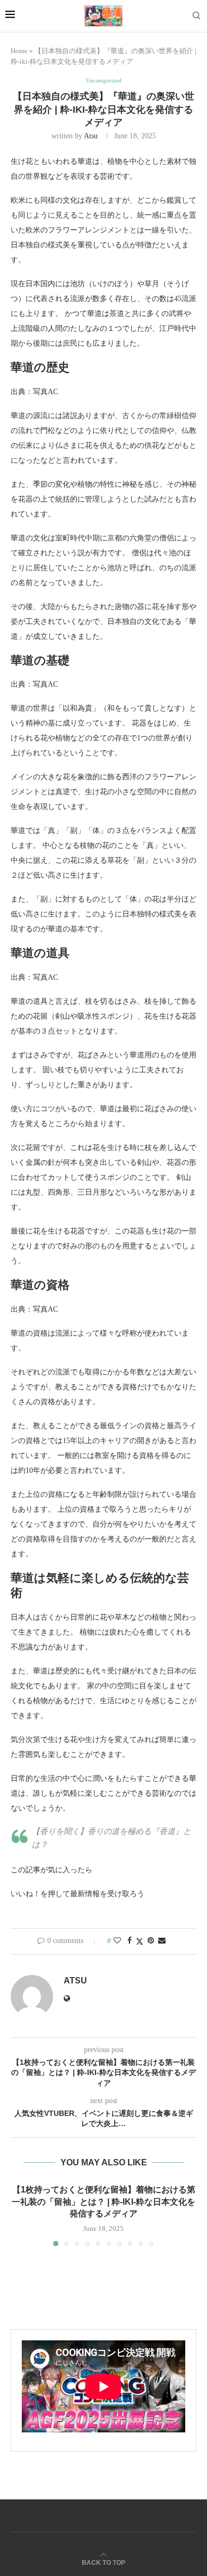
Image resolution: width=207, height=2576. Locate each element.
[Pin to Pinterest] (151, 1941)
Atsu (91, 136)
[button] (20, 2215)
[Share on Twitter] (140, 1941)
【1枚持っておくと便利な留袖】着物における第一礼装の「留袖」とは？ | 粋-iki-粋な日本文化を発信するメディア (103, 2202)
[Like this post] (117, 1941)
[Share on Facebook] (130, 1941)
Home (19, 51)
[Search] (196, 16)
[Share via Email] (162, 1941)
